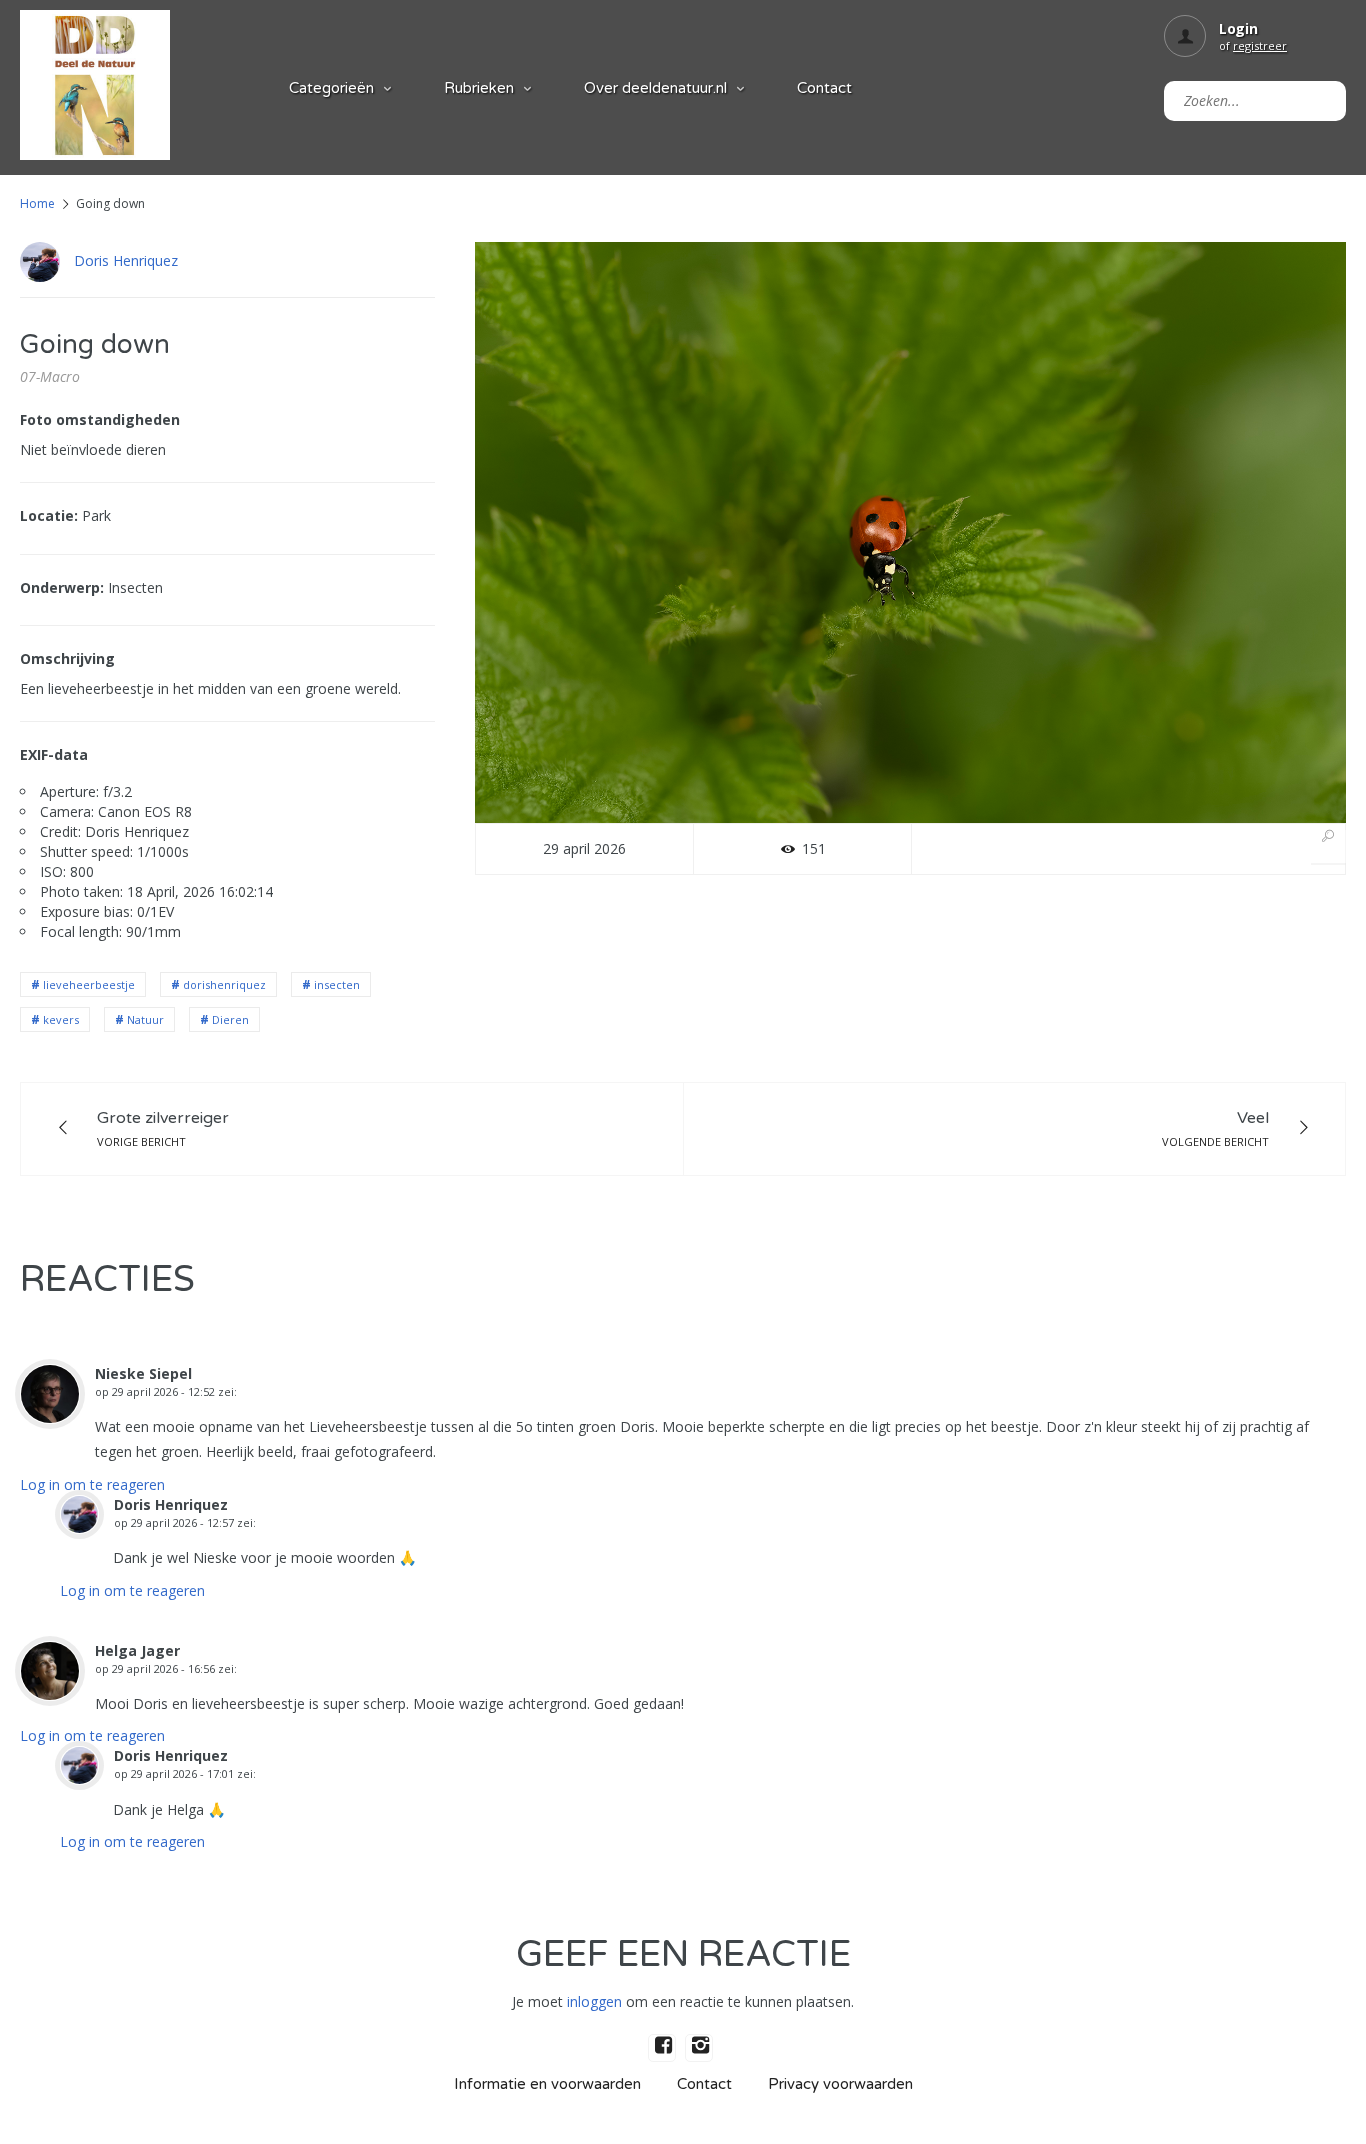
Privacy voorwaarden (840, 2084)
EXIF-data (54, 754)
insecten (337, 984)
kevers (61, 1019)
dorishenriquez (224, 984)
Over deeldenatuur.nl (655, 88)
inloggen (594, 2001)
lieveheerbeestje (89, 984)
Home (37, 203)
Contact (824, 88)
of (1253, 45)
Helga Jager (137, 1650)
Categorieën (331, 88)
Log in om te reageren (92, 1484)
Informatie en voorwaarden (547, 2084)
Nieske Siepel (143, 1373)
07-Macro (50, 376)
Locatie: (49, 515)
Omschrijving (67, 658)
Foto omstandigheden (100, 419)
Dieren (230, 1019)
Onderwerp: (62, 587)
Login (1238, 28)
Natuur (145, 1019)
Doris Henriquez (126, 260)
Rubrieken (479, 88)
